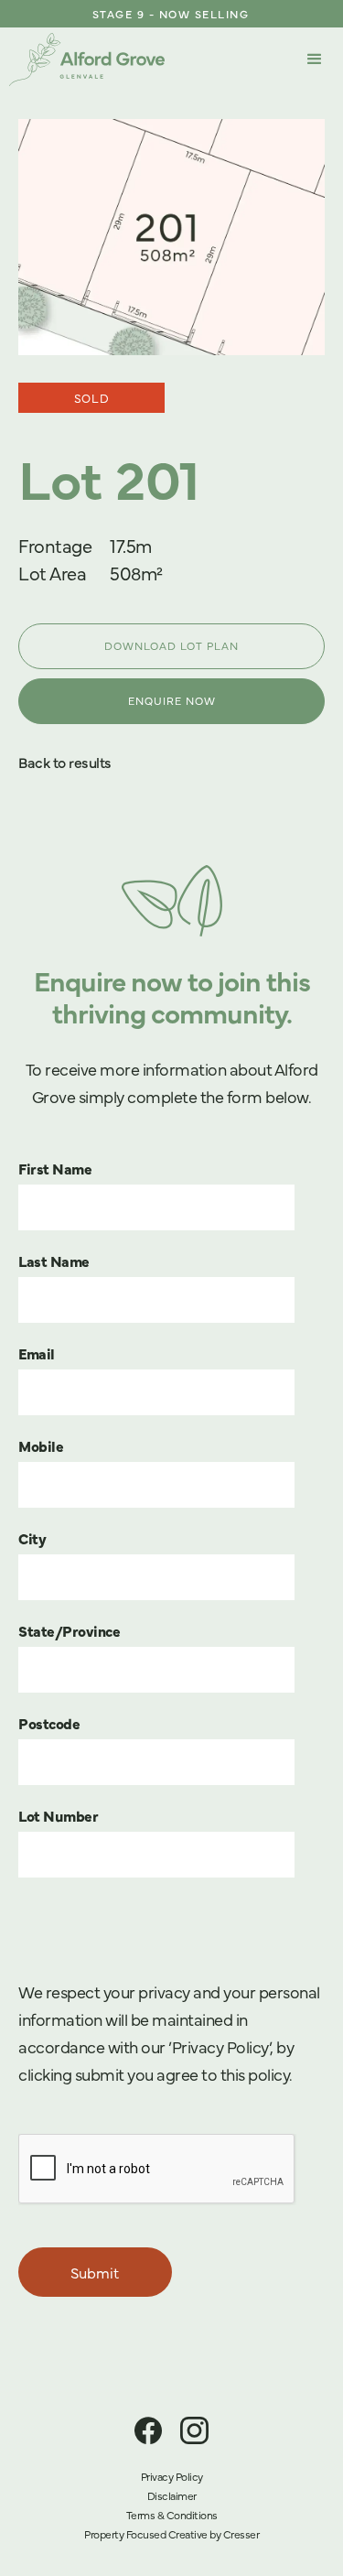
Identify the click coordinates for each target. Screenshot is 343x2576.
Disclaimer (172, 2495)
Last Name (54, 1261)
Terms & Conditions (172, 2515)
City (32, 1538)
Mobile (41, 1445)
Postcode (49, 1723)
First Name (55, 1168)
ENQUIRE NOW (172, 700)
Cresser (241, 2534)
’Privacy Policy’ (219, 2046)
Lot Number (58, 1815)
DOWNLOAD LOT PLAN (171, 645)
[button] (315, 60)
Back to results (65, 762)
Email (37, 1353)
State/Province (69, 1630)
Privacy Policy (172, 2476)
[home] (87, 60)
